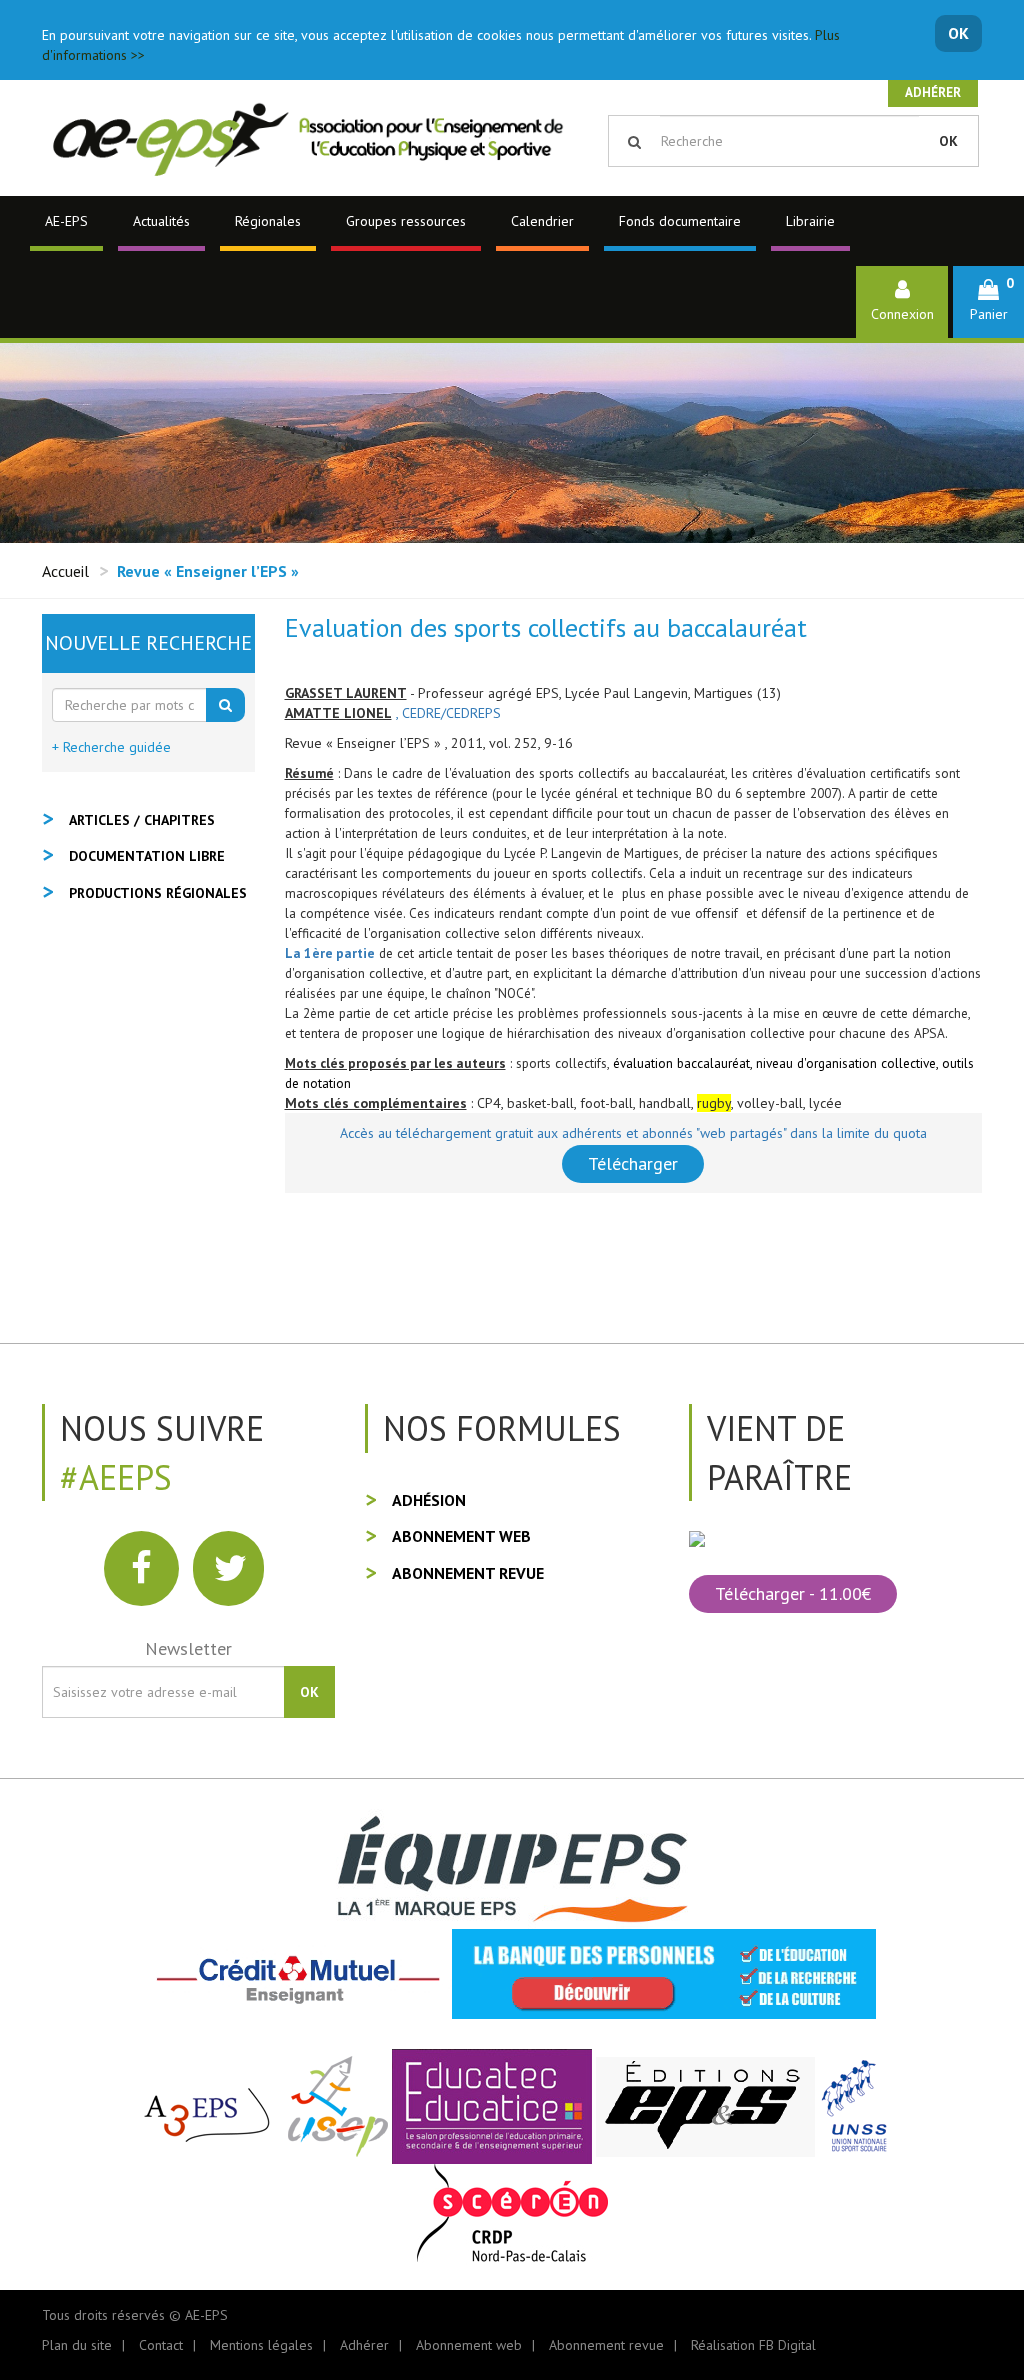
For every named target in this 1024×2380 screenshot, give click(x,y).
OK (958, 33)
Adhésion (429, 1500)
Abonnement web (461, 1536)
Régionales (268, 221)
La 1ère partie (330, 953)
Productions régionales (158, 893)
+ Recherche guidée (111, 747)
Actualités (161, 221)
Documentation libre (147, 856)
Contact (161, 2345)
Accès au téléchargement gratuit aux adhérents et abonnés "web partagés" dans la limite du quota (633, 1133)
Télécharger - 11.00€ (793, 1593)
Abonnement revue (468, 1573)
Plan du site (77, 2345)
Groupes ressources (406, 221)
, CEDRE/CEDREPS (448, 713)
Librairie (810, 221)
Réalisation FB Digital (753, 2345)
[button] (988, 301)
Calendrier (542, 221)
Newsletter (188, 1648)
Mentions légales (261, 2345)
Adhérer (933, 92)
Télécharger (633, 1163)
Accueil (65, 571)
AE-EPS (66, 221)
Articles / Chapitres (142, 820)
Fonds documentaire (680, 221)
